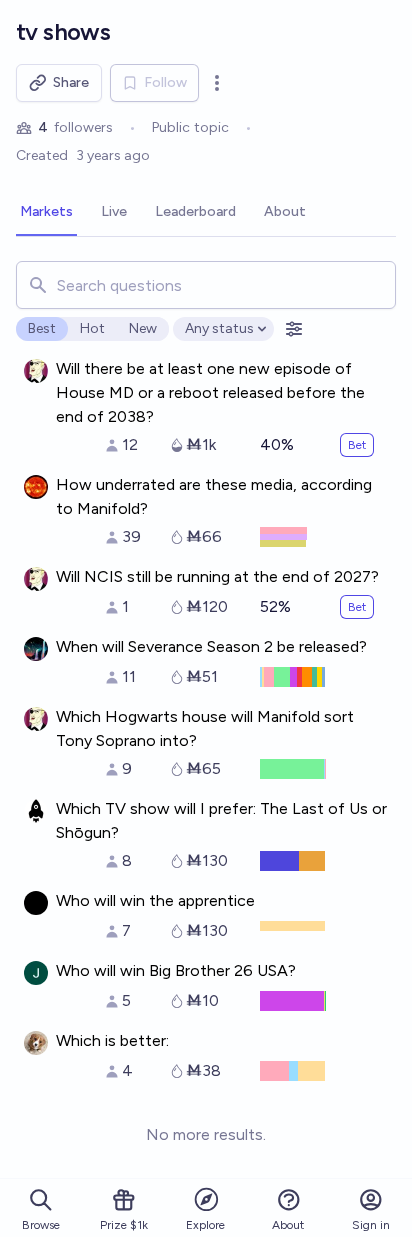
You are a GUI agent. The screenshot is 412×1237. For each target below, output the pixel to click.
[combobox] (206, 285)
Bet (357, 445)
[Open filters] (294, 329)
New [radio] (143, 328)
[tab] (46, 213)
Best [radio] (42, 328)
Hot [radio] (92, 328)
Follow (165, 82)
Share (71, 82)
